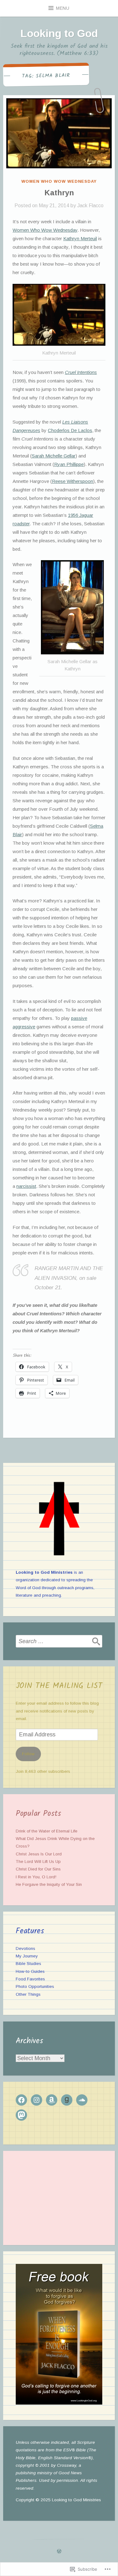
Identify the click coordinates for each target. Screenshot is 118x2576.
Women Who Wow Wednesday (59, 181)
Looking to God (59, 33)
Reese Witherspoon (73, 481)
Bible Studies (28, 1964)
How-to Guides (30, 1971)
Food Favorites (30, 1979)
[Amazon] (52, 2100)
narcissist (26, 1186)
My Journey (27, 1956)
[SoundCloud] (82, 2100)
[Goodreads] (67, 2100)
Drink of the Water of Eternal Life (47, 1831)
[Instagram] (37, 2100)
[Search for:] (59, 1641)
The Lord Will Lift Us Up (38, 1862)
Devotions (25, 1948)
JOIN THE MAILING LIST (59, 1686)
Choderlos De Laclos (70, 430)
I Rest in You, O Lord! (36, 1877)
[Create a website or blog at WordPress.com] (59, 2552)
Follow (28, 1754)
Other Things (28, 1994)
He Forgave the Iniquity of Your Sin (49, 1884)
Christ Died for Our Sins (38, 1869)
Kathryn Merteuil (80, 238)
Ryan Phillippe (69, 464)
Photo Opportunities (35, 1986)
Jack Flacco (90, 206)
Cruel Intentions (81, 372)
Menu (63, 8)
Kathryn (59, 193)
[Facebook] (21, 2100)
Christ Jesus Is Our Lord (39, 1854)
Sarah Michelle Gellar (54, 456)
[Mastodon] (21, 2115)
